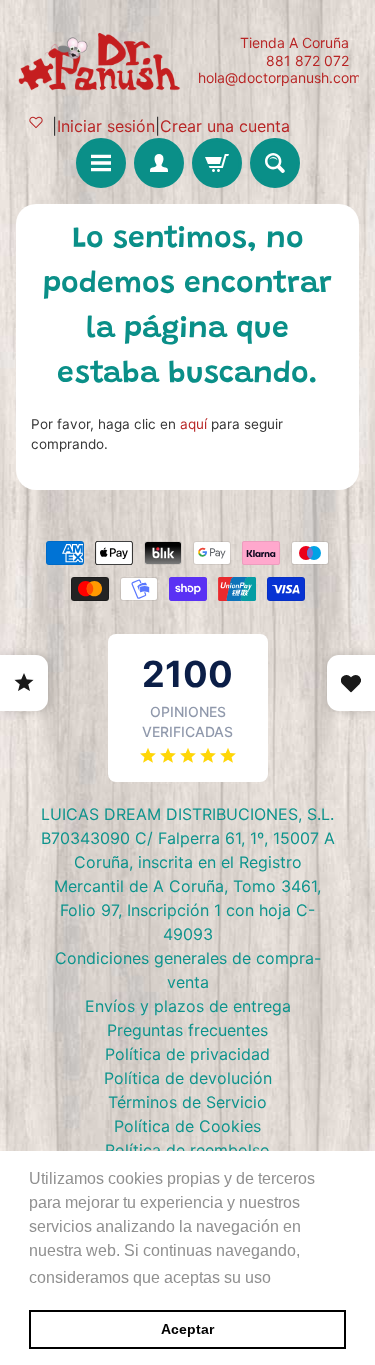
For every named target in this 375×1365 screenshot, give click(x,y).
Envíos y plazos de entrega (188, 1006)
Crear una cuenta (225, 126)
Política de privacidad (187, 1054)
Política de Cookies (187, 1126)
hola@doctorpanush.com (279, 78)
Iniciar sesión (106, 126)
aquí (193, 424)
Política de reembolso (187, 1150)
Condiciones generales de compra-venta (188, 970)
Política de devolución (188, 1078)
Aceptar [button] (187, 1329)
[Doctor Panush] (102, 60)
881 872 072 (307, 61)
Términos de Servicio (187, 1102)
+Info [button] (295, 1277)
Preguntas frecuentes (187, 1030)
